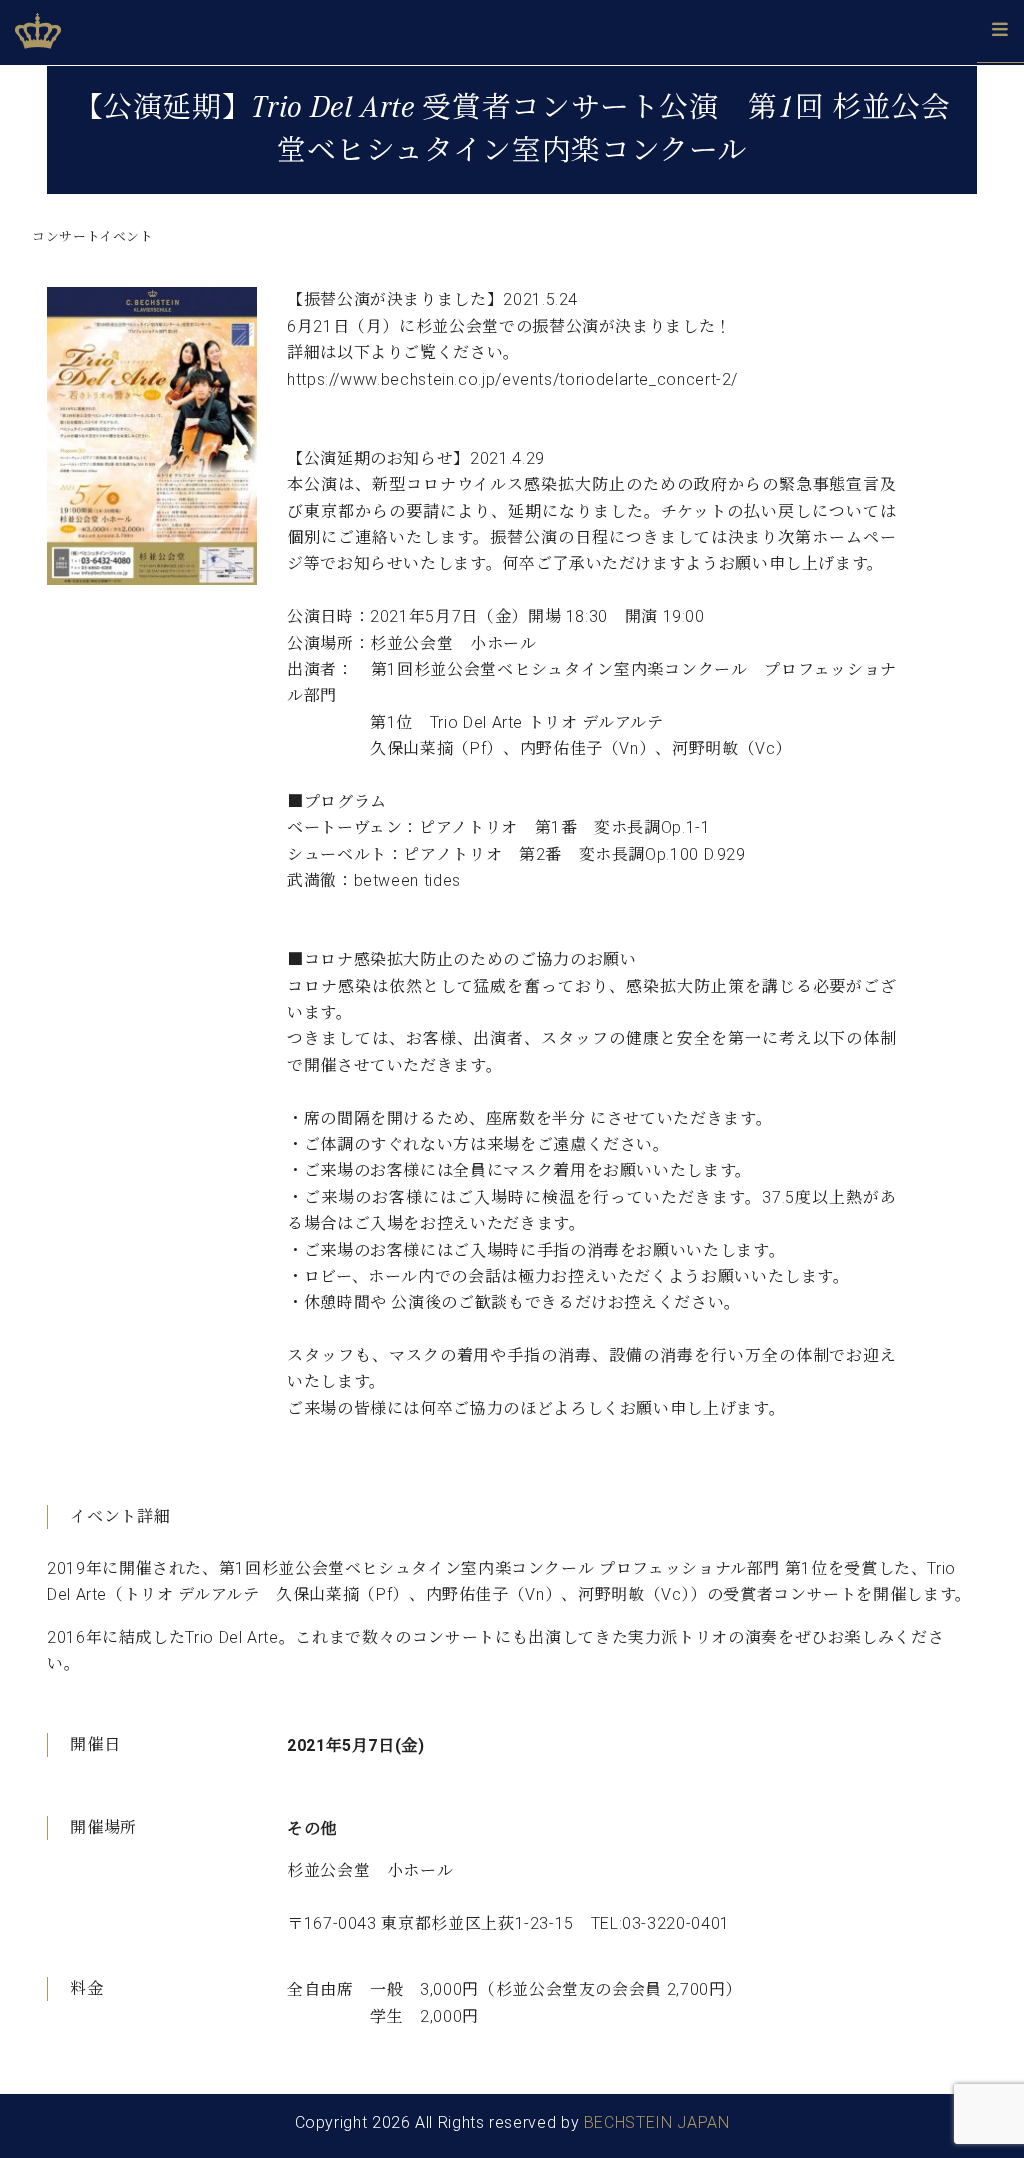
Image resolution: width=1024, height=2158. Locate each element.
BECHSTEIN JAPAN (657, 2122)
